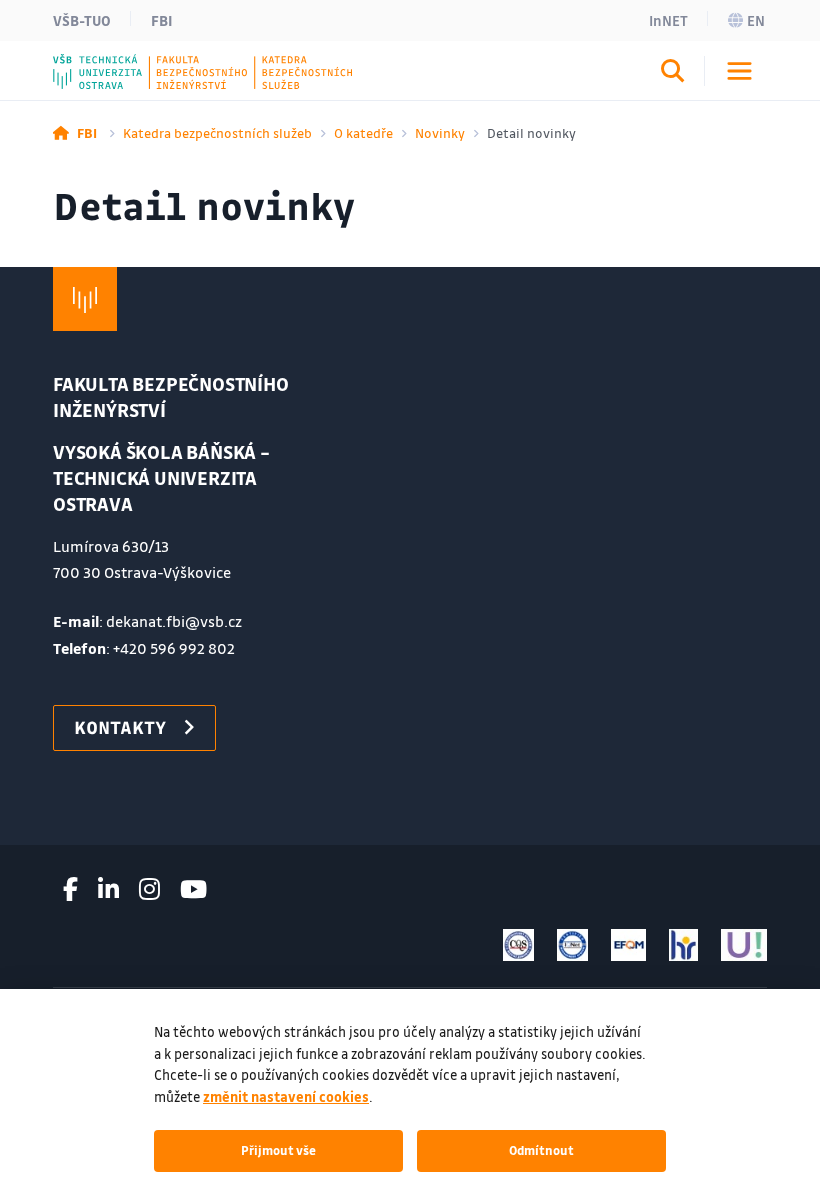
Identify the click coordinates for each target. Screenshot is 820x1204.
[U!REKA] (744, 945)
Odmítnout (541, 1150)
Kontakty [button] (120, 727)
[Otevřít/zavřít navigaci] (739, 71)
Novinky (440, 132)
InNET (668, 20)
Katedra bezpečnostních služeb (217, 132)
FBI (162, 20)
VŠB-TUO (82, 20)
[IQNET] (572, 945)
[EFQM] (628, 945)
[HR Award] (684, 945)
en (756, 20)
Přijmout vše (278, 1150)
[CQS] (518, 945)
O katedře (363, 132)
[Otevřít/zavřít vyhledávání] (673, 74)
